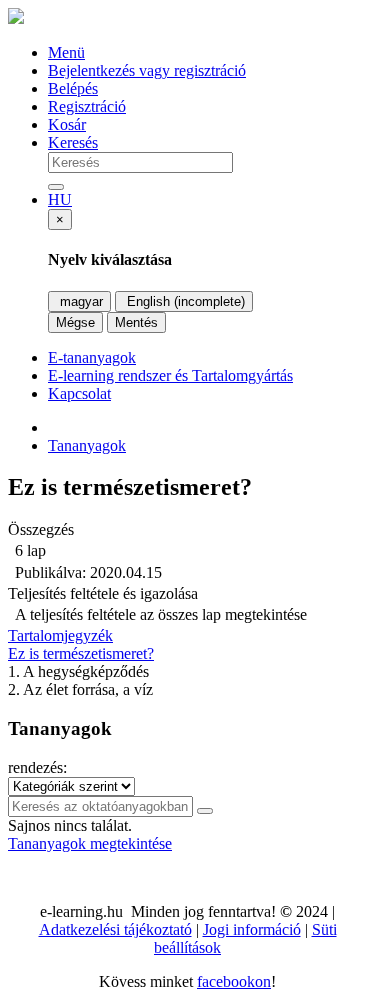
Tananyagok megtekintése (90, 843)
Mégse (75, 322)
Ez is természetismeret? (81, 653)
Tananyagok (87, 445)
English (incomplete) (184, 301)
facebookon (234, 981)
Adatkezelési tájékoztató (115, 929)
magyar (79, 301)
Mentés (136, 322)
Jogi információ (252, 929)
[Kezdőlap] (16, 18)
